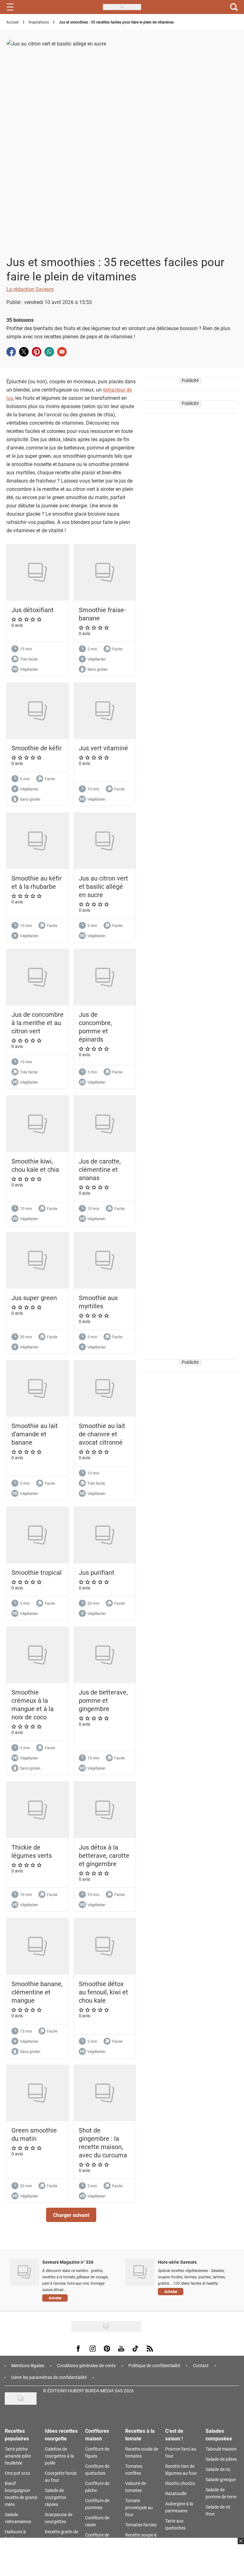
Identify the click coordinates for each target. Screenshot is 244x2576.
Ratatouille (176, 2493)
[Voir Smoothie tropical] (38, 1535)
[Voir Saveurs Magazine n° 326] (24, 2272)
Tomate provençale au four (139, 2507)
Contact (201, 2365)
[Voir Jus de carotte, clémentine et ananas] (105, 1124)
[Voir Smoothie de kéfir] (38, 711)
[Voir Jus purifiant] (105, 1535)
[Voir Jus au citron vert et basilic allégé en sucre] (105, 841)
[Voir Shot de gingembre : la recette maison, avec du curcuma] (105, 2093)
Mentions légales (28, 2365)
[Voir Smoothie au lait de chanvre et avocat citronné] (105, 1389)
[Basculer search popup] (234, 7)
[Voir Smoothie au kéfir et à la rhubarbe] (38, 841)
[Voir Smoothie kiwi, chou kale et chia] (38, 1124)
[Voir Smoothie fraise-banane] (105, 573)
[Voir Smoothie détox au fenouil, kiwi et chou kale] (105, 1946)
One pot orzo (17, 2473)
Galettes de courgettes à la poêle (59, 2456)
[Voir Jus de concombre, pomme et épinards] (105, 977)
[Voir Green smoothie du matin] (38, 2093)
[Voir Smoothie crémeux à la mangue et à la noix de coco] (38, 1655)
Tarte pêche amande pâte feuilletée (18, 2456)
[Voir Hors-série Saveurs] (140, 2272)
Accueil (13, 22)
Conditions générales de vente (86, 2365)
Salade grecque (221, 2479)
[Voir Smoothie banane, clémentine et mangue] (38, 1946)
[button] (71, 2215)
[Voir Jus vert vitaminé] (105, 711)
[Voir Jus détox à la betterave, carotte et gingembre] (105, 1810)
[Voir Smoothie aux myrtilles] (105, 1260)
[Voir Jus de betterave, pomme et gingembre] (105, 1655)
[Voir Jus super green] (38, 1260)
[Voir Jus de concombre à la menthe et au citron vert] (38, 977)
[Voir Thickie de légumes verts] (38, 1810)
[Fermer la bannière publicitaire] (240, 2545)
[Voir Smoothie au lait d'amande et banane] (38, 1389)
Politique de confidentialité (154, 2365)
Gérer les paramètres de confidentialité (49, 2377)
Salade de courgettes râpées (55, 2497)
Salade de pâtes (221, 2459)
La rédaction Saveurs (30, 289)
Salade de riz (218, 2469)
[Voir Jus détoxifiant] (38, 573)
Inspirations (39, 22)
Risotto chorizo (180, 2483)
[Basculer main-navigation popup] (10, 7)
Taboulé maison (221, 2449)
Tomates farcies (141, 2525)
